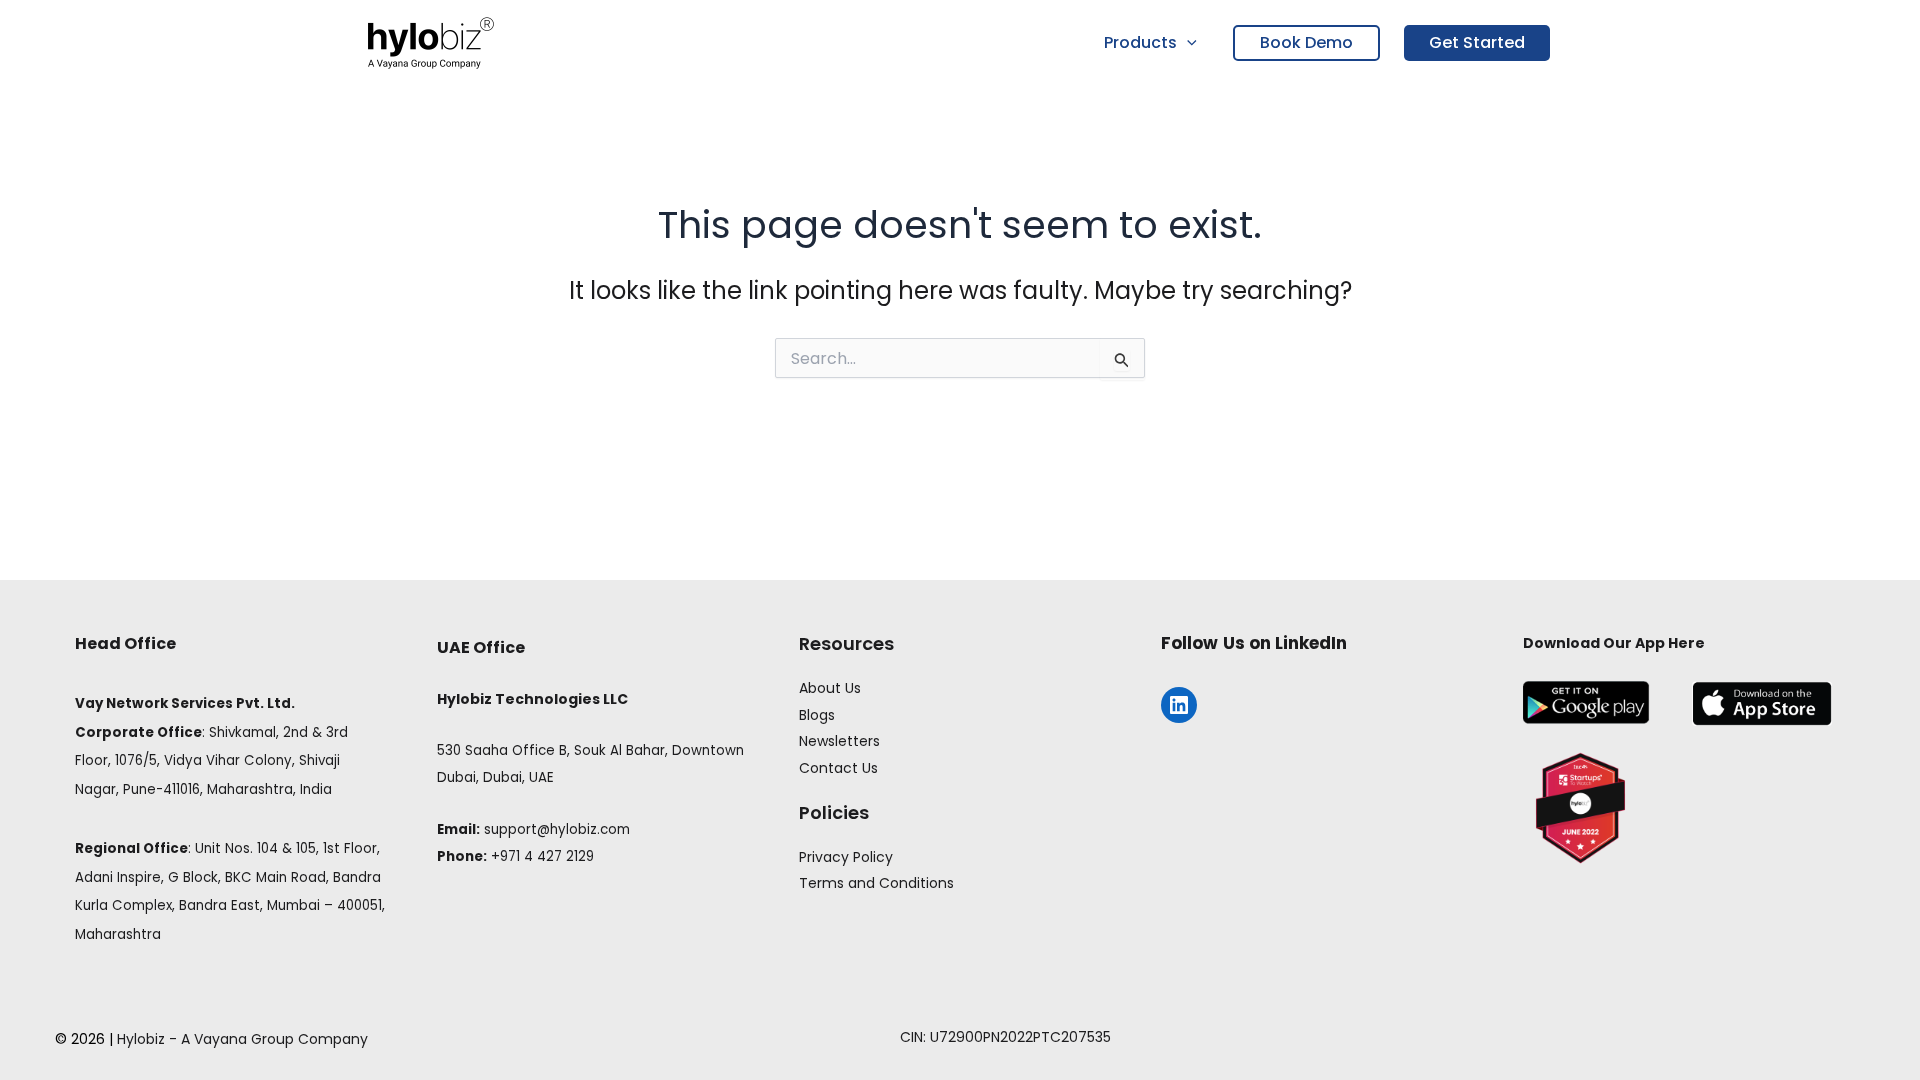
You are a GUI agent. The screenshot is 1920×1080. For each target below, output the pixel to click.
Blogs (817, 715)
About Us (830, 688)
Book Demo (1306, 42)
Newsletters (839, 741)
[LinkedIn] (1179, 705)
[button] (1187, 43)
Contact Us (838, 768)
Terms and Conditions (876, 883)
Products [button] (1140, 42)
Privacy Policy (846, 857)
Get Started (1477, 42)
